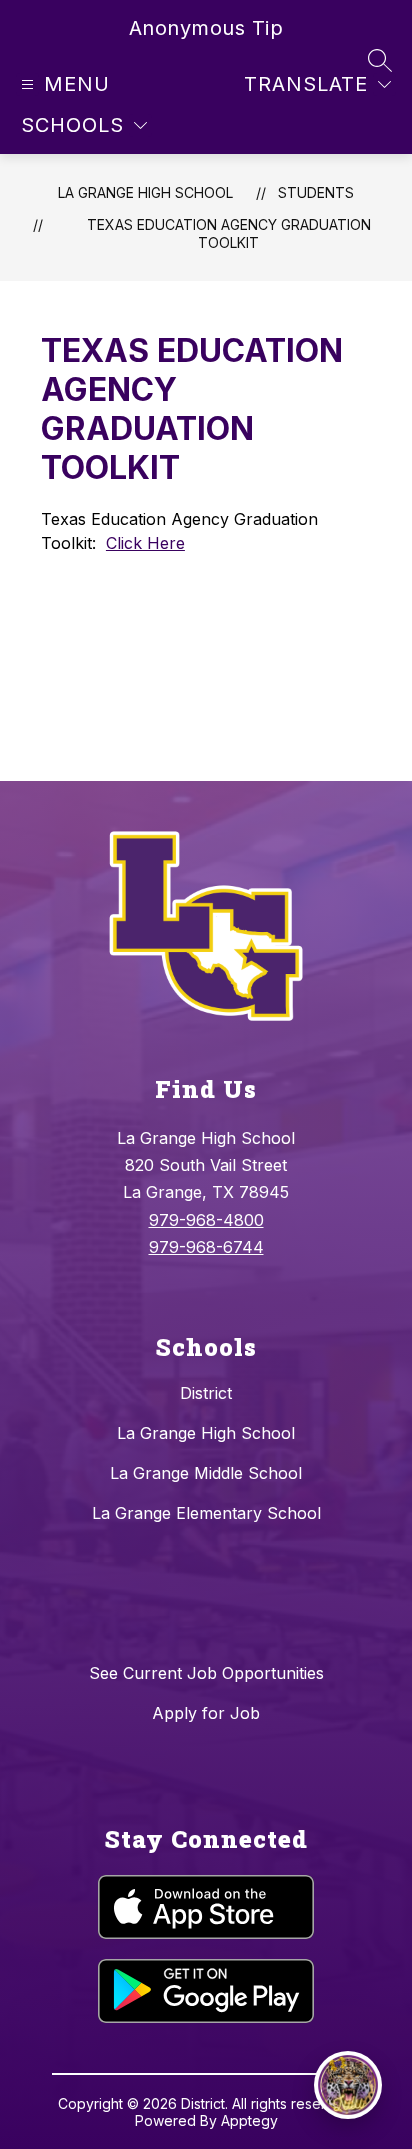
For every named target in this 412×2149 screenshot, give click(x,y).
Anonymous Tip (206, 28)
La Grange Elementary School (206, 1513)
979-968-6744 (206, 1247)
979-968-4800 (206, 1220)
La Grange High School (145, 192)
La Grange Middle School (206, 1473)
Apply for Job (206, 1713)
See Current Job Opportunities (206, 1673)
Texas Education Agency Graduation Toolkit (229, 233)
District (206, 1393)
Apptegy (249, 2120)
